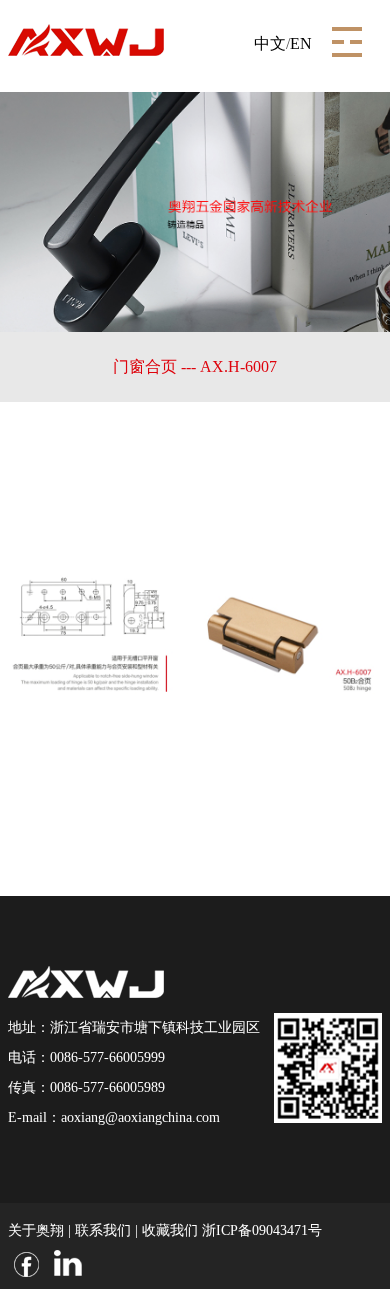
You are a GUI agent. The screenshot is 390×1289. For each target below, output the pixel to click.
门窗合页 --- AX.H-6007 (195, 366)
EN (301, 43)
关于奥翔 (36, 1230)
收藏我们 (170, 1230)
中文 (270, 43)
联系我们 (103, 1230)
